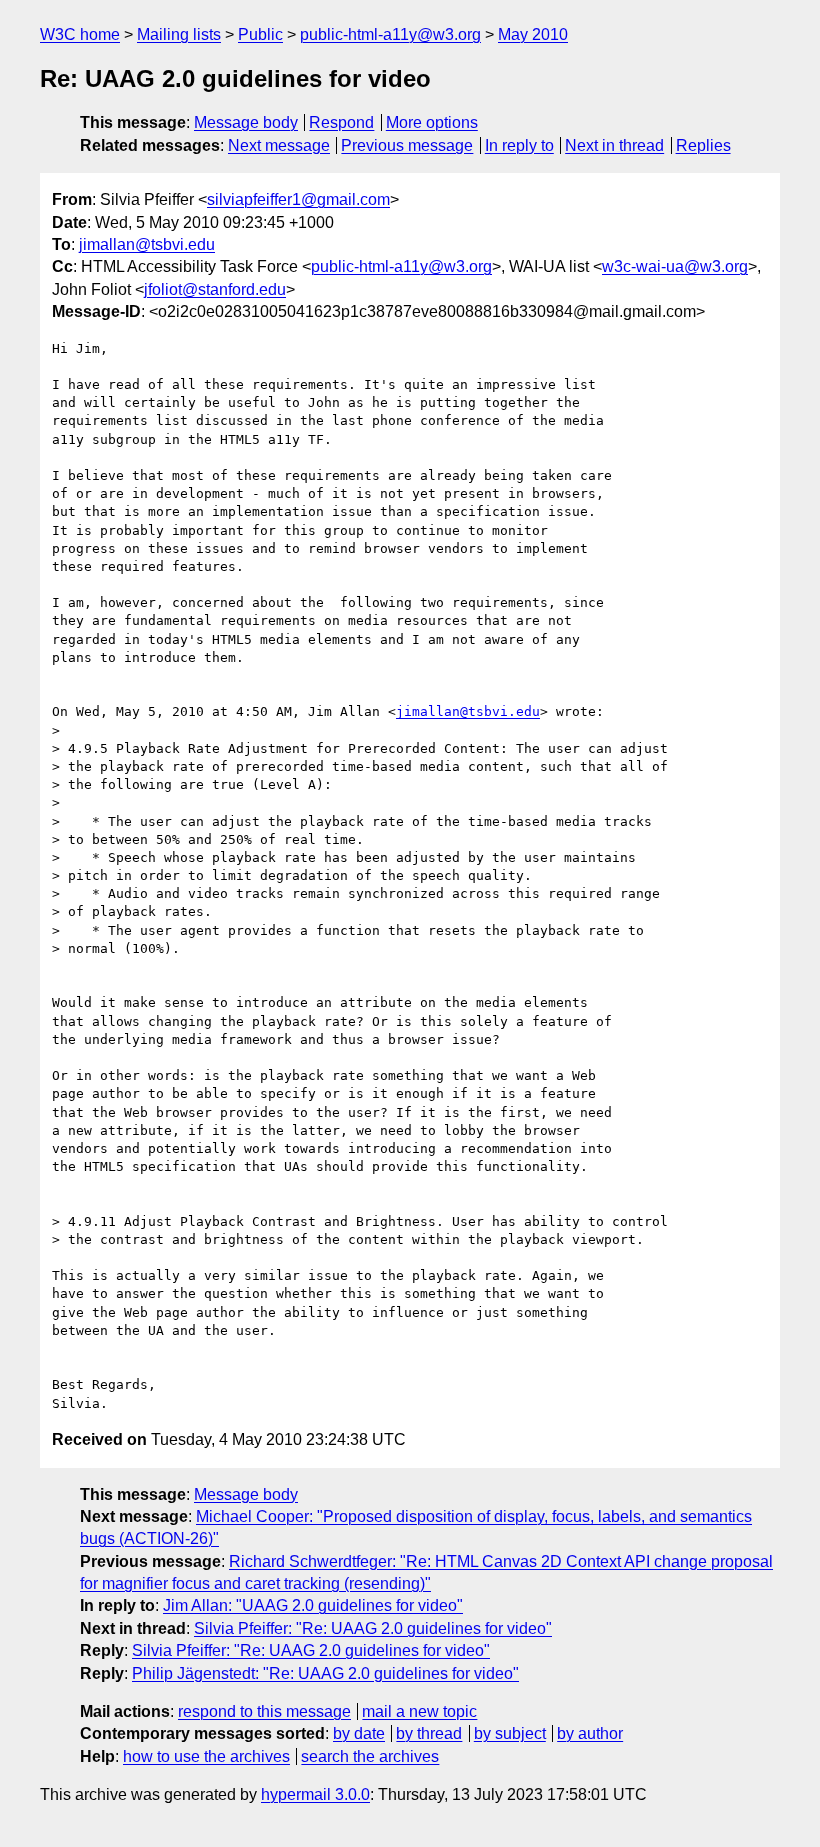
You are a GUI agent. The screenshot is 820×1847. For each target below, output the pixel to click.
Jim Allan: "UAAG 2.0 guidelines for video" (313, 1605)
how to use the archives (206, 1756)
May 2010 (533, 34)
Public (260, 34)
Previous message (407, 145)
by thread (429, 1733)
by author (590, 1733)
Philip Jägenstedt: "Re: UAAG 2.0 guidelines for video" (325, 1673)
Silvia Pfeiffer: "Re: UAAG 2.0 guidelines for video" (373, 1628)
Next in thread (614, 145)
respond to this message (264, 1711)
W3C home (80, 34)
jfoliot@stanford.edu (215, 289)
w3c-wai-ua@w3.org (675, 266)
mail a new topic (419, 1711)
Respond (341, 122)
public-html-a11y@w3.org (390, 34)
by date (359, 1733)
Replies (703, 145)
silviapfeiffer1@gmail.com (298, 199)
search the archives (370, 1756)
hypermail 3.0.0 (315, 1794)
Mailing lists (179, 34)
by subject (510, 1733)
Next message (279, 145)
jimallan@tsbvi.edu (147, 244)
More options (432, 122)
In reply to (519, 145)
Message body (246, 122)
